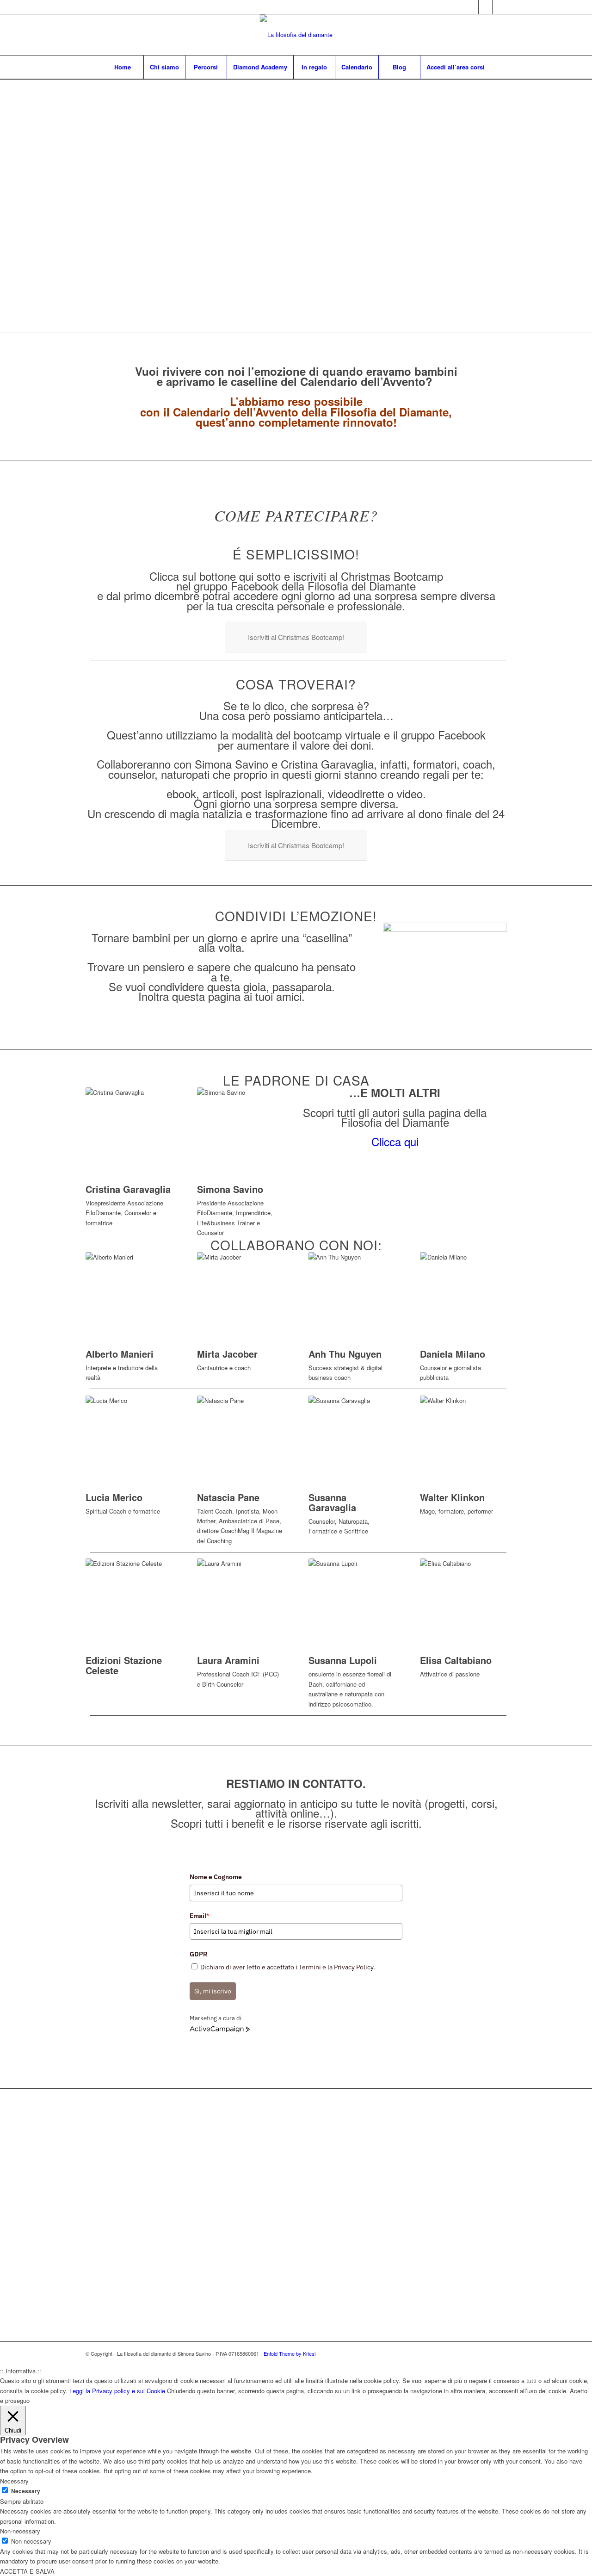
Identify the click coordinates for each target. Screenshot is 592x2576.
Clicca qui (395, 1141)
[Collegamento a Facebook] (485, 7)
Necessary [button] (14, 2481)
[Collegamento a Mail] (499, 7)
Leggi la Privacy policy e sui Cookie (117, 2391)
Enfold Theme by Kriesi (290, 2353)
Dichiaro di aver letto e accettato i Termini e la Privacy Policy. (288, 1967)
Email (199, 1916)
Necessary (26, 2491)
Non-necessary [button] (20, 2531)
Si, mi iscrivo (213, 1991)
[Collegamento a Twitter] (472, 7)
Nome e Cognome (216, 1877)
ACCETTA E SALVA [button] (27, 2571)
